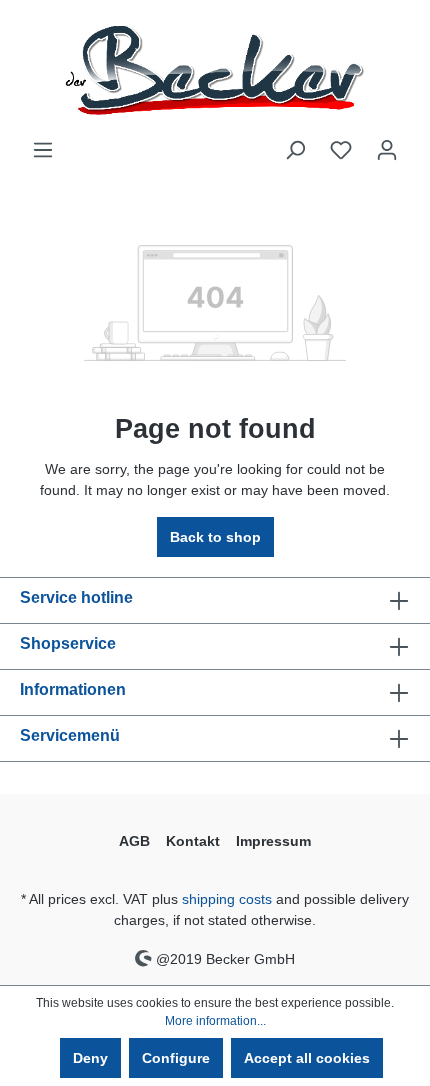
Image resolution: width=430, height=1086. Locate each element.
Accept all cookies (307, 1058)
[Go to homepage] (215, 69)
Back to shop (215, 537)
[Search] (295, 150)
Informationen (73, 689)
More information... (215, 1021)
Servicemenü (70, 735)
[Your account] (387, 150)
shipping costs (227, 899)
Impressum (273, 841)
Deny (90, 1058)
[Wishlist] (341, 150)
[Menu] (43, 150)
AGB (134, 841)
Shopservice (68, 643)
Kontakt (193, 841)
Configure (176, 1058)
